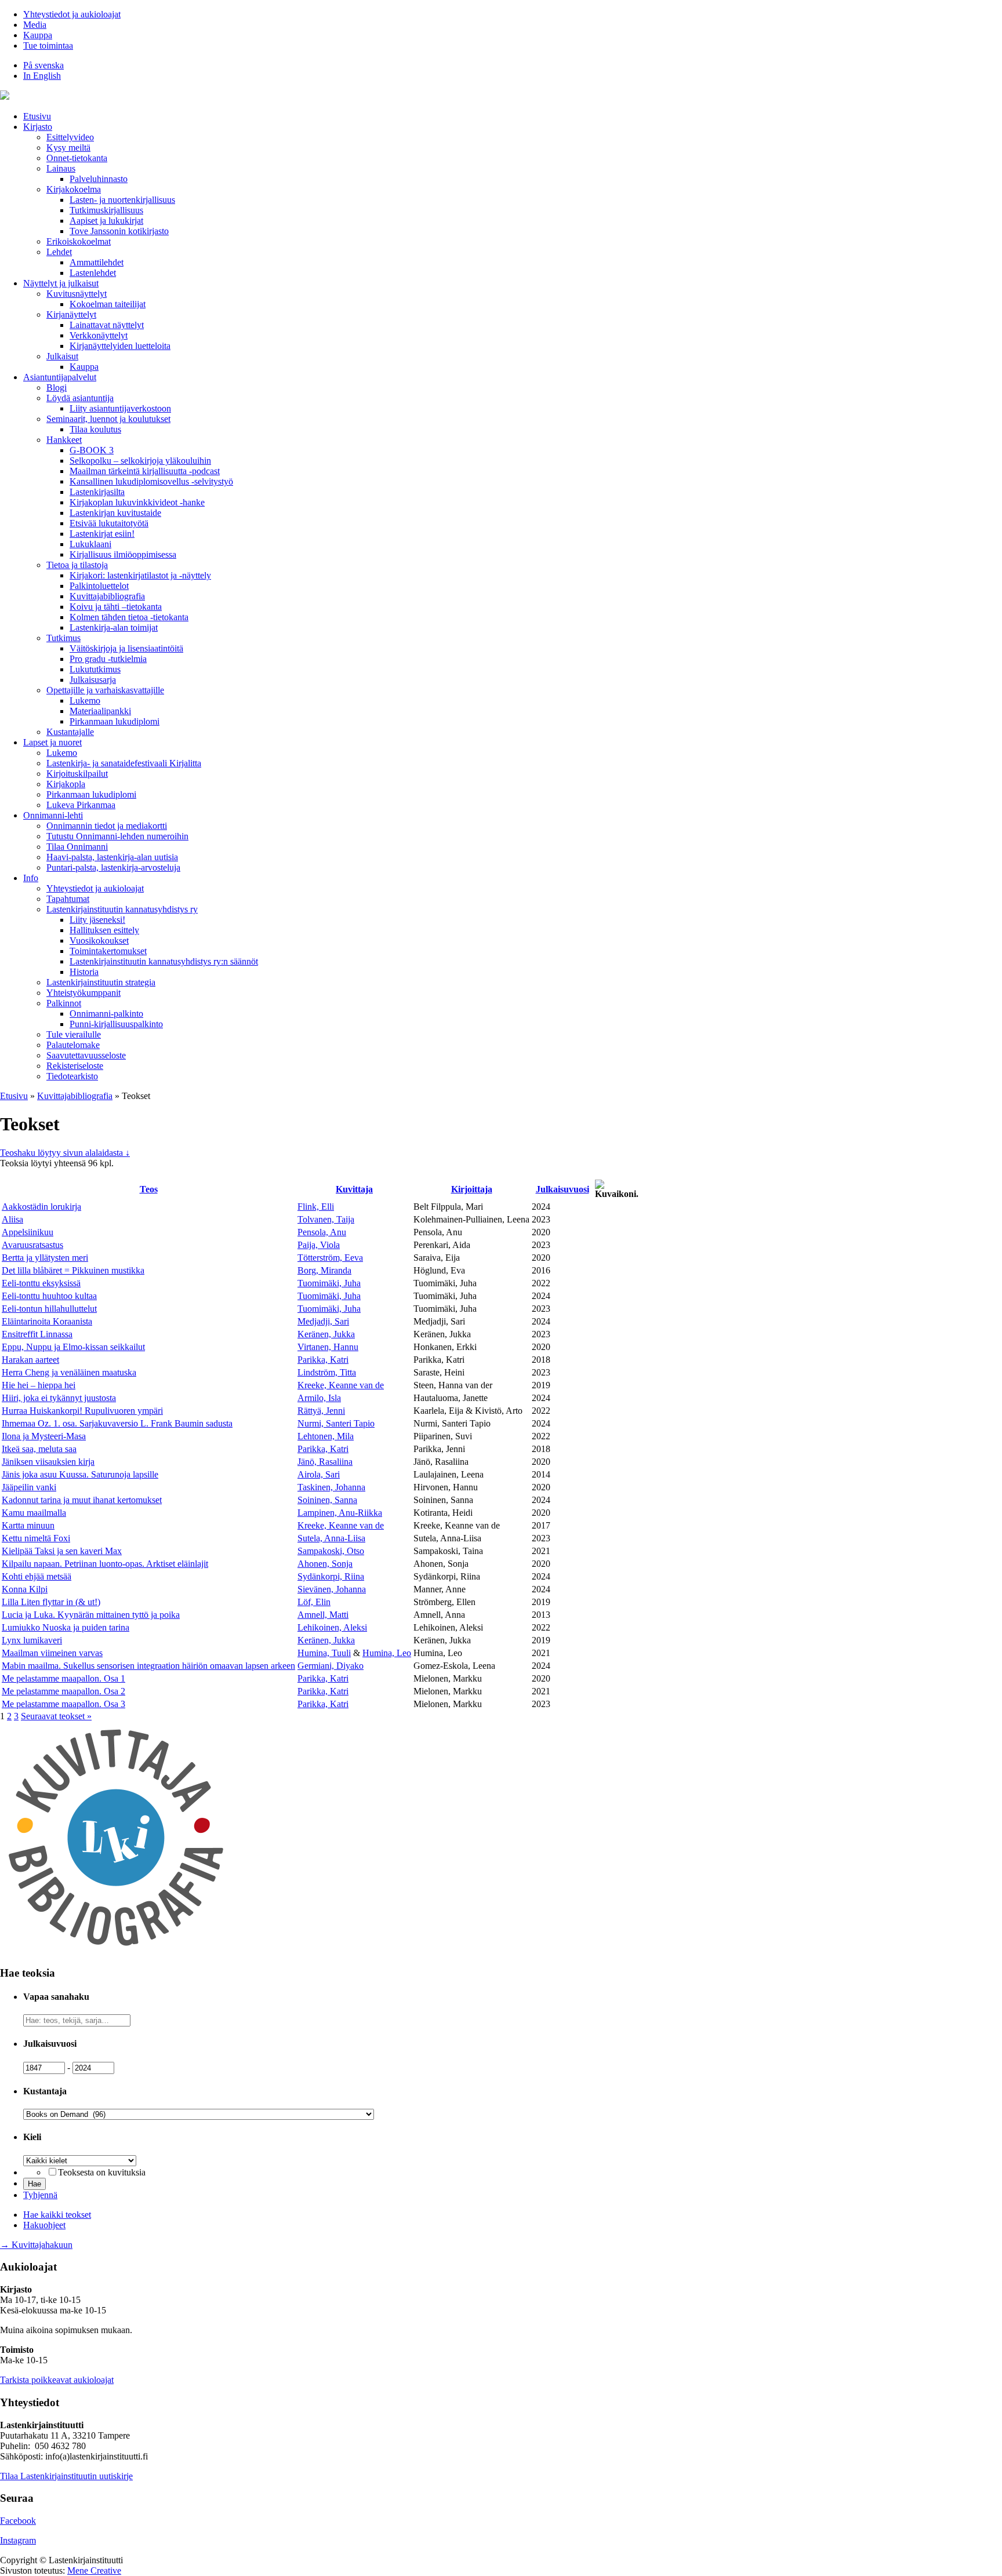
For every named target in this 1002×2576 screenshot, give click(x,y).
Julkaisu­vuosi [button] (562, 1189)
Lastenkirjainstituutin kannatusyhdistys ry (122, 909)
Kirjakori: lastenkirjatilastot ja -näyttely (140, 575)
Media (35, 25)
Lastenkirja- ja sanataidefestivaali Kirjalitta (124, 763)
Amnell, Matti (323, 1615)
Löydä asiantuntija (80, 398)
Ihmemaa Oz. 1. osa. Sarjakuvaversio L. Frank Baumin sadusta (117, 1423)
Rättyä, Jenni (321, 1411)
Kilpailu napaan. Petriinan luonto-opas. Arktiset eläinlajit (105, 1564)
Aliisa (12, 1219)
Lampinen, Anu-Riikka (340, 1513)
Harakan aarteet (30, 1360)
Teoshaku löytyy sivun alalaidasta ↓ (65, 1153)
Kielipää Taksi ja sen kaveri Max (62, 1551)
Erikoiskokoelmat (79, 241)
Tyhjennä (40, 2195)
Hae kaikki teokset (57, 2215)
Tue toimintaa (48, 46)
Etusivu (37, 116)
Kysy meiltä (68, 148)
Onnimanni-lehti (53, 815)
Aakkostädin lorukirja (41, 1207)
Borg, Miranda (324, 1270)
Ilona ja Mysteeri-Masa (44, 1436)
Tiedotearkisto (72, 1076)
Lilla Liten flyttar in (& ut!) (51, 1602)
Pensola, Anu (322, 1232)
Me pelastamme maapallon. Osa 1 (63, 1678)
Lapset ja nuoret (52, 742)
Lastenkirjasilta (97, 492)
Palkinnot (64, 1003)
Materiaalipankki (100, 711)
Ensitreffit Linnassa (37, 1334)
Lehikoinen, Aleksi (332, 1627)
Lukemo (85, 701)
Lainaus (61, 168)
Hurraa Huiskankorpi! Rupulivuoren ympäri (82, 1411)
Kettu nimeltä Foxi (36, 1538)
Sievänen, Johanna (332, 1589)
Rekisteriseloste (75, 1066)
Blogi (57, 388)
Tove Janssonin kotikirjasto (119, 231)
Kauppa (38, 35)
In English (42, 76)
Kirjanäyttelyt (71, 314)
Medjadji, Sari (323, 1321)
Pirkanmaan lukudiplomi (115, 721)
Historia (84, 972)
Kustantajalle (70, 732)
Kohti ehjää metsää (37, 1576)
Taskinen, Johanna (331, 1487)
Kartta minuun (28, 1525)
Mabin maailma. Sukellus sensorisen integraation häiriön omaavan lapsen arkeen (148, 1666)
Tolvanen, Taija (326, 1219)
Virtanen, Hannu (328, 1347)
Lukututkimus (95, 669)
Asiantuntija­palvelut (60, 377)
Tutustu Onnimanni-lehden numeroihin (117, 836)
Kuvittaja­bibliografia (107, 596)
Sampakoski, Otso (331, 1551)
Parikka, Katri (323, 1360)
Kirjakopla (66, 784)
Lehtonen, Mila (326, 1436)
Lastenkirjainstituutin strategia (101, 982)
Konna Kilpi (25, 1589)
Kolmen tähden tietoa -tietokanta (129, 617)
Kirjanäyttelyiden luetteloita (120, 346)
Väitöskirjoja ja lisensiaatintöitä (126, 648)
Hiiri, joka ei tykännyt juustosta (59, 1398)
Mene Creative (94, 2570)
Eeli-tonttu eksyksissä (41, 1283)
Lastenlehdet (93, 273)
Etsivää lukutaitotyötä (109, 523)
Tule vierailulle (74, 1034)
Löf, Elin (314, 1602)
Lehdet (59, 252)
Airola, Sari (319, 1474)
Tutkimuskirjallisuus (106, 210)
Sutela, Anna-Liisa (331, 1538)
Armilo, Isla (319, 1398)
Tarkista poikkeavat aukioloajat (57, 2380)
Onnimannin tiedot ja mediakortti (107, 826)
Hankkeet (64, 440)
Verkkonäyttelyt (99, 335)
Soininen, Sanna (327, 1500)
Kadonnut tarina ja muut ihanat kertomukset (82, 1500)
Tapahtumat (68, 899)
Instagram (18, 2540)
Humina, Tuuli (324, 1653)
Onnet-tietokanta (77, 158)
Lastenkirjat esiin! (102, 534)
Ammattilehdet (97, 262)
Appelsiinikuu (28, 1232)
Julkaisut (62, 356)
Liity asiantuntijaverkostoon (120, 408)
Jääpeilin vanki (29, 1487)
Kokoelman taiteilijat (108, 304)
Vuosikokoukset (99, 940)
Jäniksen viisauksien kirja (48, 1462)
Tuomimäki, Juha (329, 1283)
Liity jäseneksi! (97, 920)
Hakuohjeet (44, 2225)
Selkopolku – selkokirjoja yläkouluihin (140, 461)
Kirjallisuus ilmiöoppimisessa (123, 554)
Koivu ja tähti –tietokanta (116, 607)
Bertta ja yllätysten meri (45, 1258)
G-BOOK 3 (92, 450)
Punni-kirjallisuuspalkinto (116, 1024)
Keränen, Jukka (326, 1334)
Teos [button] (149, 1189)
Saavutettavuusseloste (86, 1055)
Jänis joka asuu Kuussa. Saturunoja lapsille (80, 1474)
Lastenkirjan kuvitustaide (115, 513)
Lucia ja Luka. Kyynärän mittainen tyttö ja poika (91, 1615)
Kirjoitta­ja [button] (472, 1189)
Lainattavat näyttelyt (107, 325)
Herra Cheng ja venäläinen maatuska (69, 1372)
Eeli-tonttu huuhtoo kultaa (49, 1296)
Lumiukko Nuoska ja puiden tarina (66, 1627)
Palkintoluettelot (99, 586)
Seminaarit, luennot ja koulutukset (108, 419)
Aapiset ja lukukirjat (106, 221)
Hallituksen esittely (104, 930)
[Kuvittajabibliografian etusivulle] (116, 1950)
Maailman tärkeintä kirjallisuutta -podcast (145, 471)
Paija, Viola (319, 1245)
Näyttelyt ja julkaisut (61, 283)
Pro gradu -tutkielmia (108, 659)
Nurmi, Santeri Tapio (336, 1423)
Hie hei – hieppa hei (39, 1385)
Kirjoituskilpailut (77, 774)
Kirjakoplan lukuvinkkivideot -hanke (137, 502)
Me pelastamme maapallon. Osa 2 (63, 1691)
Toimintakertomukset (108, 951)
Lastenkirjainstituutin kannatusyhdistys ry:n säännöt (164, 961)
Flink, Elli (316, 1207)
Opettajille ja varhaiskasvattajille (105, 690)
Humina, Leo (387, 1653)
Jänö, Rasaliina (325, 1462)
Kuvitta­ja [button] (354, 1189)
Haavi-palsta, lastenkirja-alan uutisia (112, 857)
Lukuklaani (90, 544)
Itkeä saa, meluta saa (39, 1449)
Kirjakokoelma (74, 189)
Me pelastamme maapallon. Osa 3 (63, 1704)
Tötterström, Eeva (330, 1258)
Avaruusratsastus (32, 1245)
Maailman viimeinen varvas (52, 1653)
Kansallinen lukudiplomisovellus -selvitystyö (151, 481)
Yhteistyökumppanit (83, 993)
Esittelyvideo (70, 137)
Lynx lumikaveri (32, 1640)
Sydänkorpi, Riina (331, 1576)
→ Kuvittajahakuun (36, 2245)
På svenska (43, 65)
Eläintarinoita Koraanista (47, 1321)
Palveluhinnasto (99, 179)
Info (31, 878)
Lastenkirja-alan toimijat (114, 627)
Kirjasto (38, 127)
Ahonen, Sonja (325, 1564)
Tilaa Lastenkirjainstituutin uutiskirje (66, 2476)
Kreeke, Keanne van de (341, 1385)
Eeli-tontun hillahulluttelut (49, 1309)
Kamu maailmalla (34, 1513)
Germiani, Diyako (331, 1666)
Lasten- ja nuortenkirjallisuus (122, 200)
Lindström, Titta (327, 1372)
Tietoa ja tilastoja (77, 565)
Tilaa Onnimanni (77, 847)
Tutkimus (63, 638)
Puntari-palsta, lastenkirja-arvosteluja (113, 867)
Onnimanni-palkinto (106, 1014)
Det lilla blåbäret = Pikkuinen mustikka (73, 1270)
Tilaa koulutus (95, 429)
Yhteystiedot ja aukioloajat (72, 14)
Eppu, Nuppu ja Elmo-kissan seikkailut (73, 1347)
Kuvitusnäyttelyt (77, 294)
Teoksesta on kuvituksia (102, 2172)
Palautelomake (73, 1045)
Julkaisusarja (93, 680)
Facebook (18, 2521)
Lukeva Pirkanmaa (81, 805)
